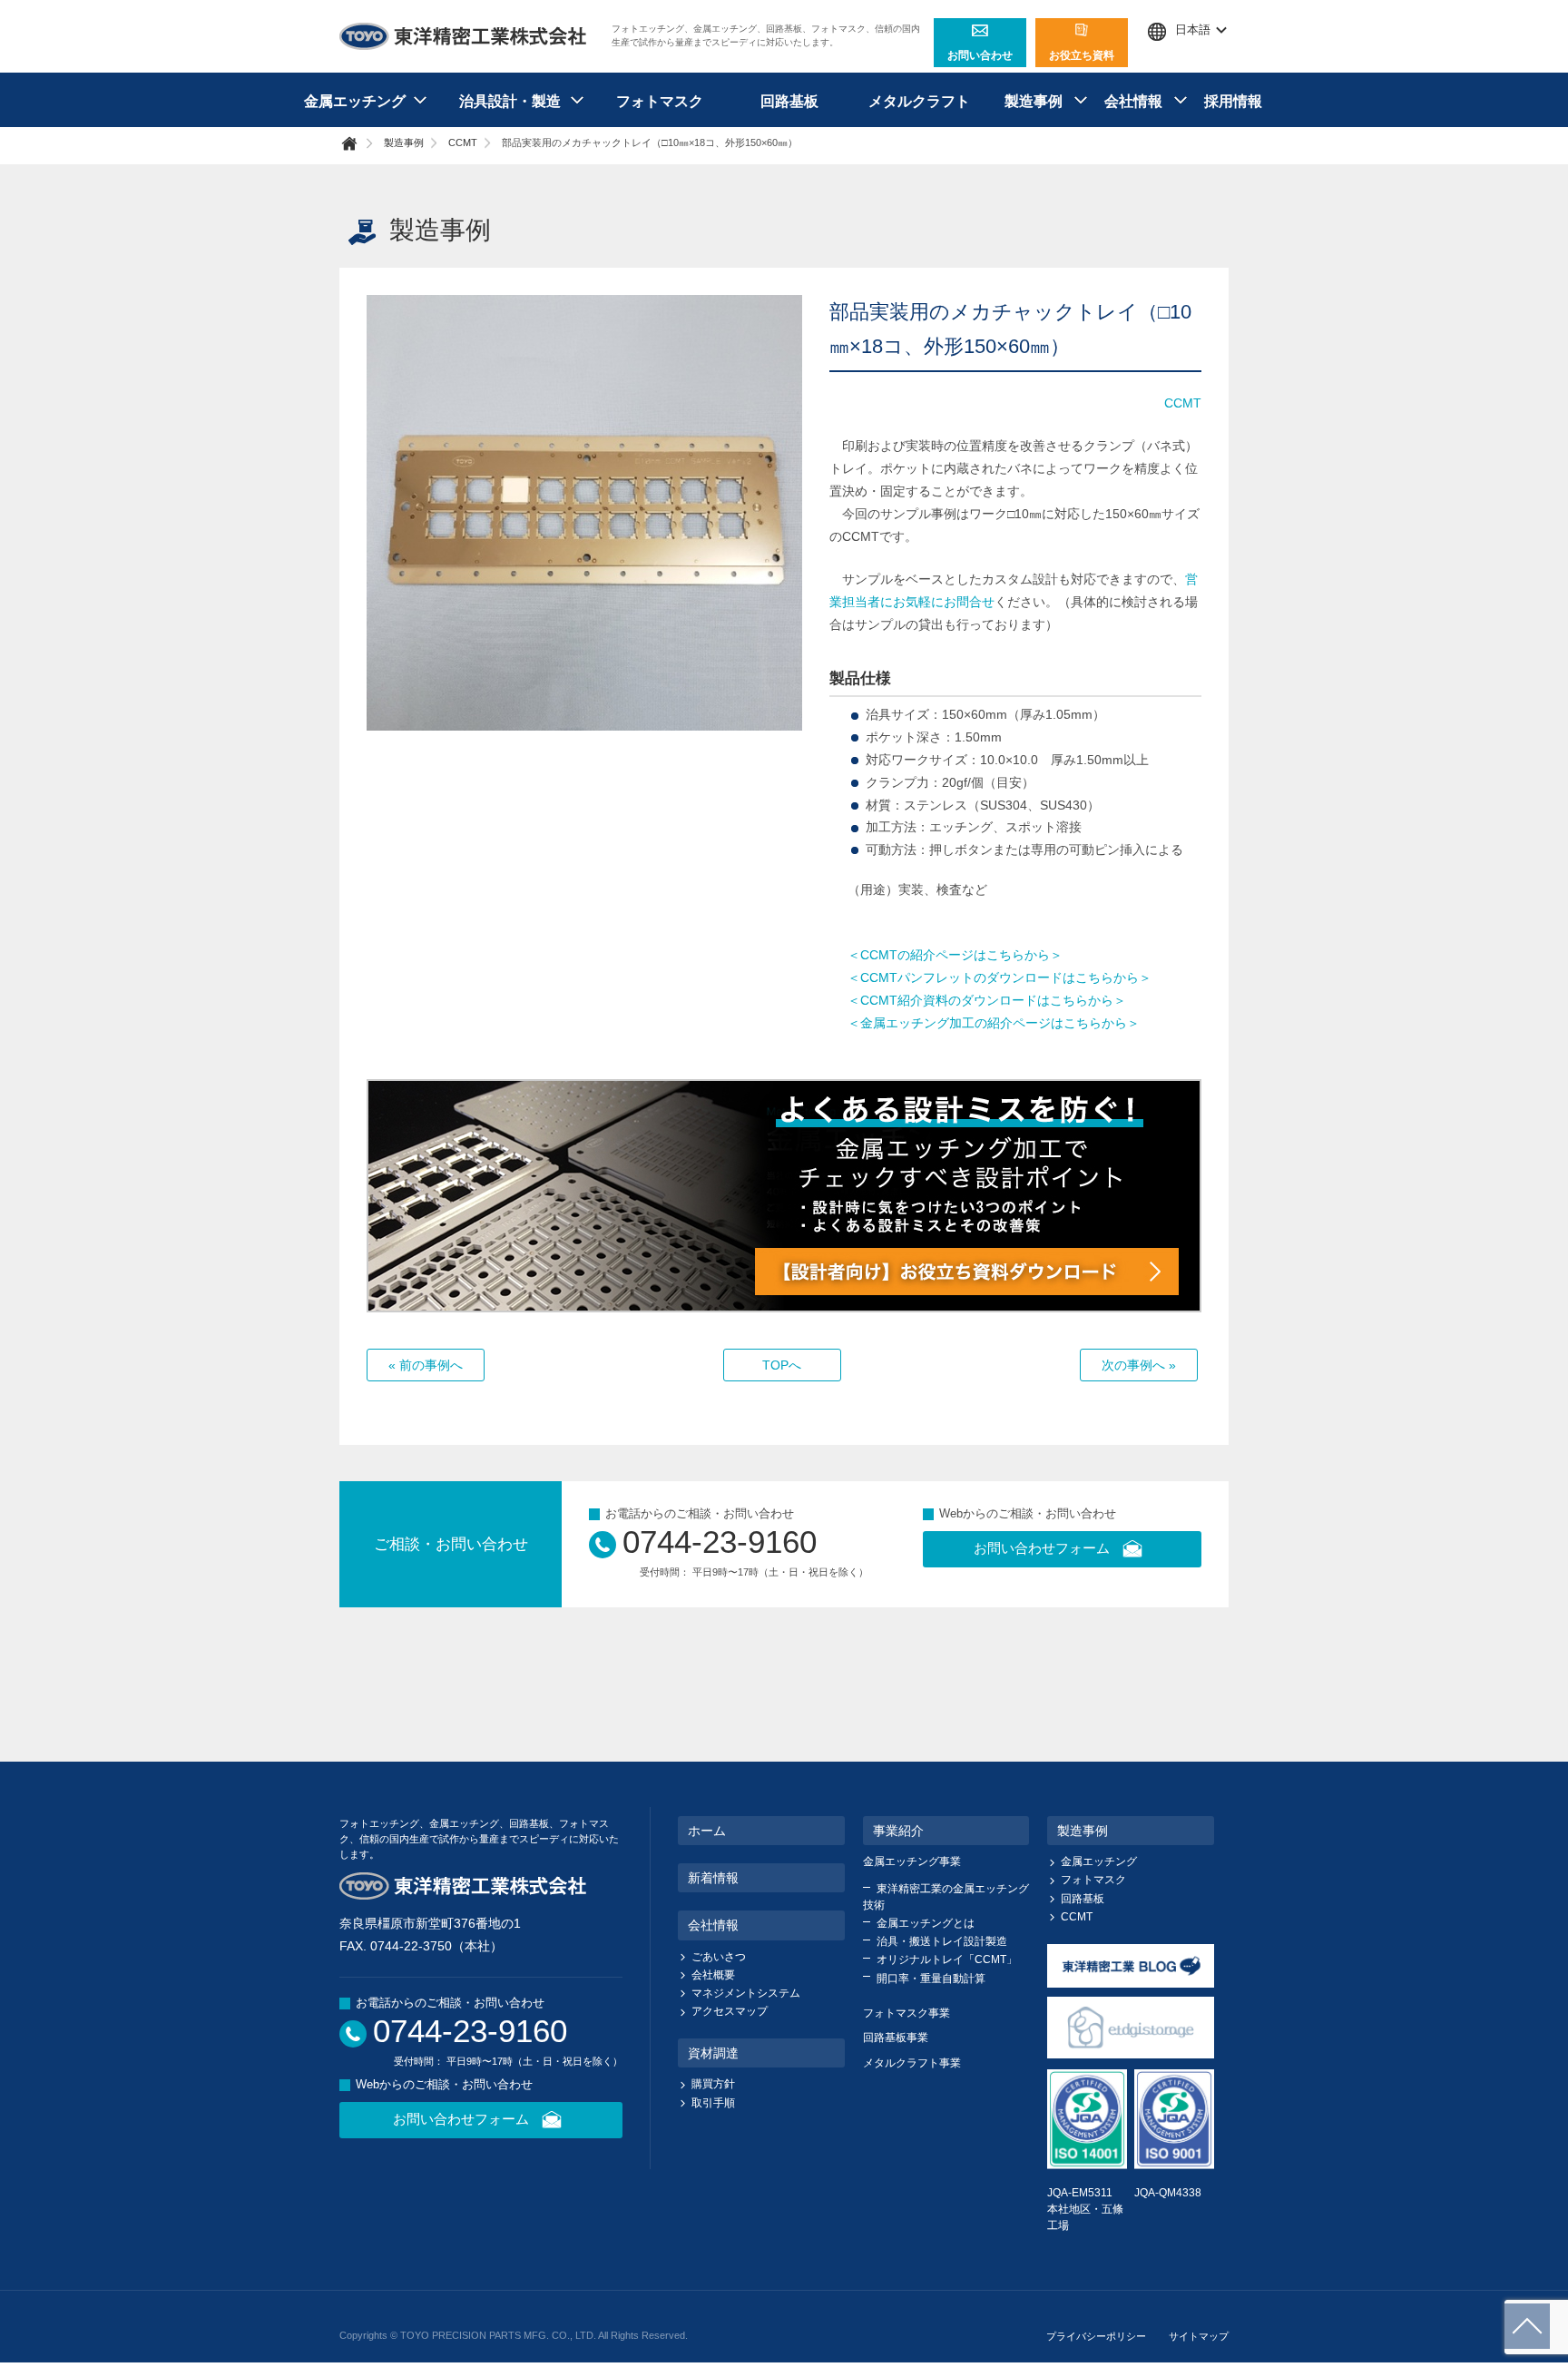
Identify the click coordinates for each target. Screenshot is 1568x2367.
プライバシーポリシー (1096, 2336)
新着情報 (713, 1878)
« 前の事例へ (426, 1365)
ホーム (707, 1831)
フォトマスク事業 (906, 2013)
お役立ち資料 (1082, 55)
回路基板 (789, 101)
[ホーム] (359, 143)
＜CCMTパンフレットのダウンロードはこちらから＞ (1000, 977)
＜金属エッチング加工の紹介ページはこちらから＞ (994, 1023)
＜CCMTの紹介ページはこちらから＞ (955, 955)
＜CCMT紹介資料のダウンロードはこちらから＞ (987, 1000)
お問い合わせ (980, 55)
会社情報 (713, 1925)
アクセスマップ (730, 2011)
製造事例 (404, 142)
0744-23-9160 (720, 1542)
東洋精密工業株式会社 (464, 36)
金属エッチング (1099, 1861)
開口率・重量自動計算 (931, 1979)
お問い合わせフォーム (1042, 1548)
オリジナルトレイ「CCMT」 (947, 1959)
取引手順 (713, 2103)
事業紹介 (898, 1831)
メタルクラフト (919, 101)
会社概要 (713, 1975)
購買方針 (713, 2084)
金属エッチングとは (926, 1923)
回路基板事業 (896, 2038)
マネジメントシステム (746, 1993)
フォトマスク (660, 101)
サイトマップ (1199, 2336)
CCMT (463, 142)
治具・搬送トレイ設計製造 (942, 1941)
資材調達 (713, 2053)
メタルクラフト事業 (912, 2063)
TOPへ (782, 1365)
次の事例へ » (1139, 1365)
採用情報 (1233, 101)
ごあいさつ (719, 1957)
